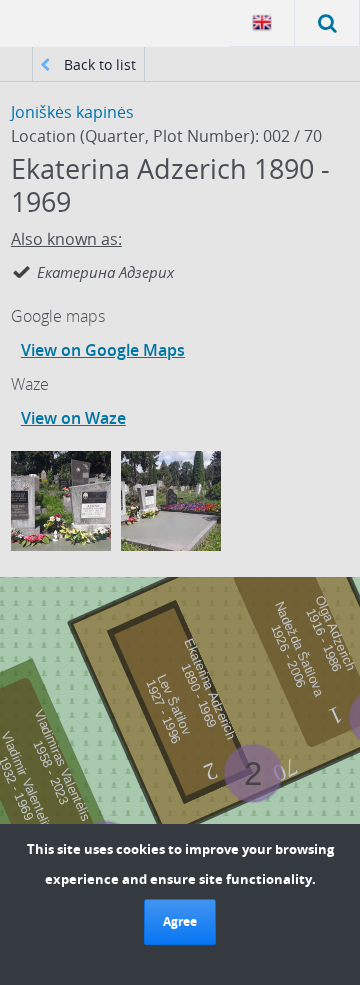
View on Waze (73, 418)
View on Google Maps (103, 350)
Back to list (98, 64)
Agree (180, 921)
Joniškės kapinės (72, 112)
